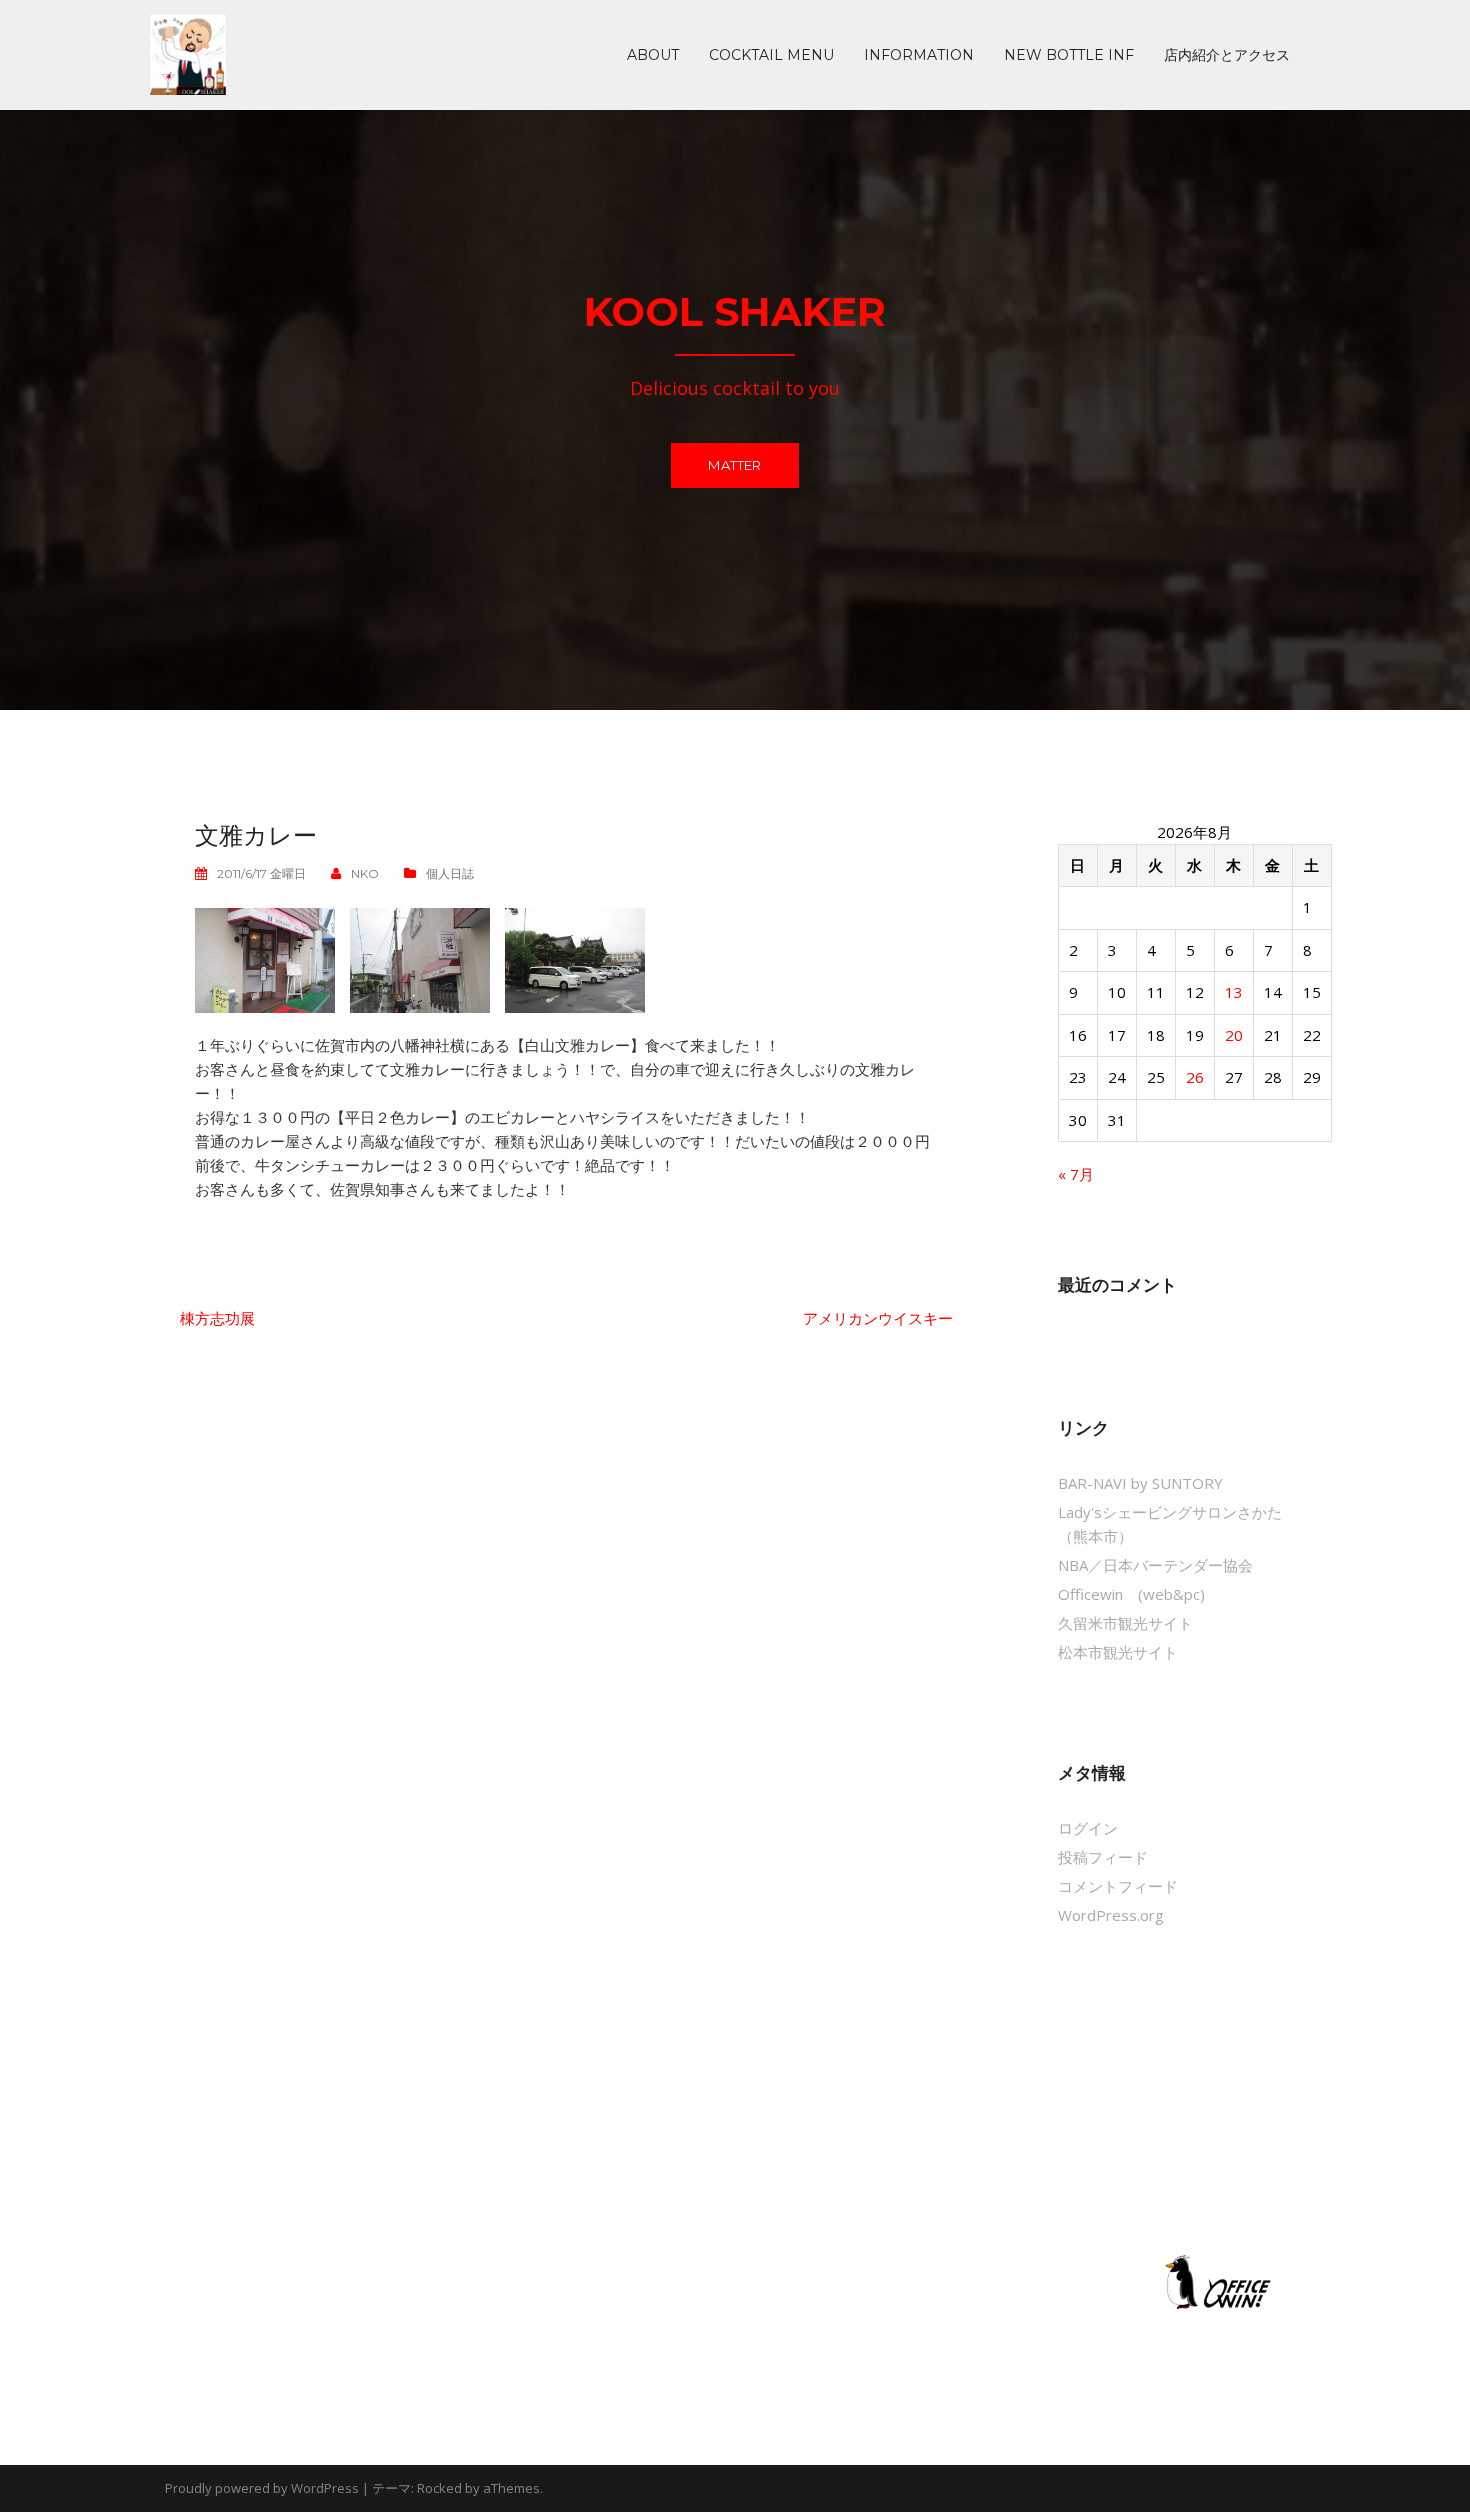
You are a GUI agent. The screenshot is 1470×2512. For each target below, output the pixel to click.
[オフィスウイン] (1215, 2281)
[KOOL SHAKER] (188, 53)
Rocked (439, 2488)
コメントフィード (1118, 1886)
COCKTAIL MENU (771, 55)
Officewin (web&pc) (1131, 1594)
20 (1234, 1035)
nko (365, 873)
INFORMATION (919, 55)
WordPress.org (1111, 1915)
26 (1195, 1077)
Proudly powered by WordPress (262, 2488)
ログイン (1088, 1828)
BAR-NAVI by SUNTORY (1140, 1483)
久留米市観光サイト (1125, 1623)
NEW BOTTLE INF (1069, 55)
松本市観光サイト (1118, 1652)
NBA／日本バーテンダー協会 (1155, 1565)
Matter (734, 465)
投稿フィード (1103, 1857)
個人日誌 (450, 873)
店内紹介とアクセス (1227, 55)
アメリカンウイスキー (878, 1318)
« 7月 (1076, 1174)
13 (1234, 992)
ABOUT (653, 55)
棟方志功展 (217, 1318)
